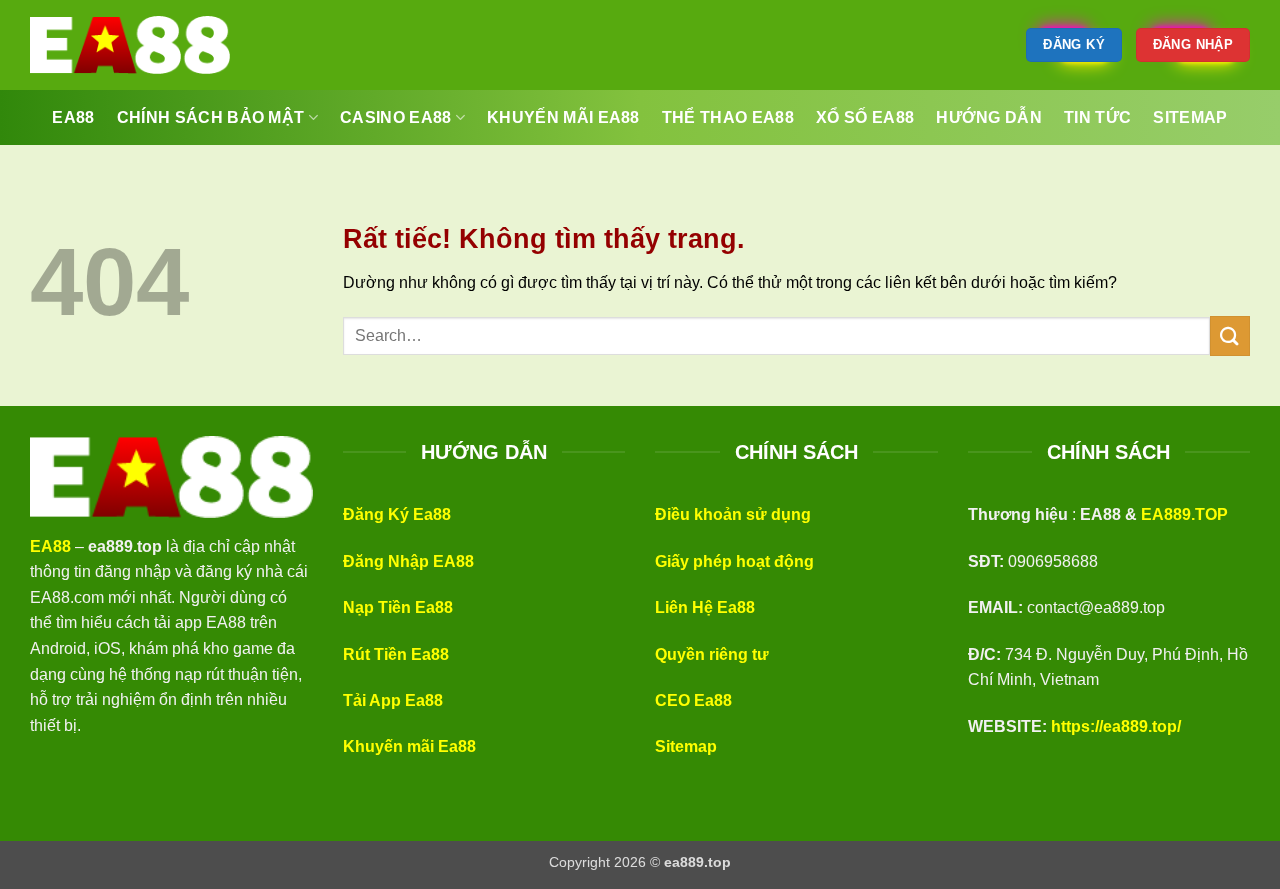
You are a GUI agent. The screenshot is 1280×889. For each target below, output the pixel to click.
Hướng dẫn (989, 117)
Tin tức (1097, 117)
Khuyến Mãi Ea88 (563, 117)
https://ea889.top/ (1116, 726)
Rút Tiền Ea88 (396, 654)
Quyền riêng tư (712, 654)
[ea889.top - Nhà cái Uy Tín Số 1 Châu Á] (130, 45)
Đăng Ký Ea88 (397, 514)
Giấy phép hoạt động (734, 561)
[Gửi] (1230, 335)
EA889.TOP (1184, 514)
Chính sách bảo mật (211, 117)
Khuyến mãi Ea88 (409, 746)
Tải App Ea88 (393, 700)
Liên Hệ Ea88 (705, 607)
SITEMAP (1190, 117)
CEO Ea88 (693, 700)
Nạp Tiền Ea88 (398, 607)
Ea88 (73, 117)
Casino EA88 (396, 117)
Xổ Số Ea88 (865, 117)
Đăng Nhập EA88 (408, 561)
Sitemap (686, 746)
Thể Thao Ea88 (728, 117)
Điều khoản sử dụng (733, 514)
